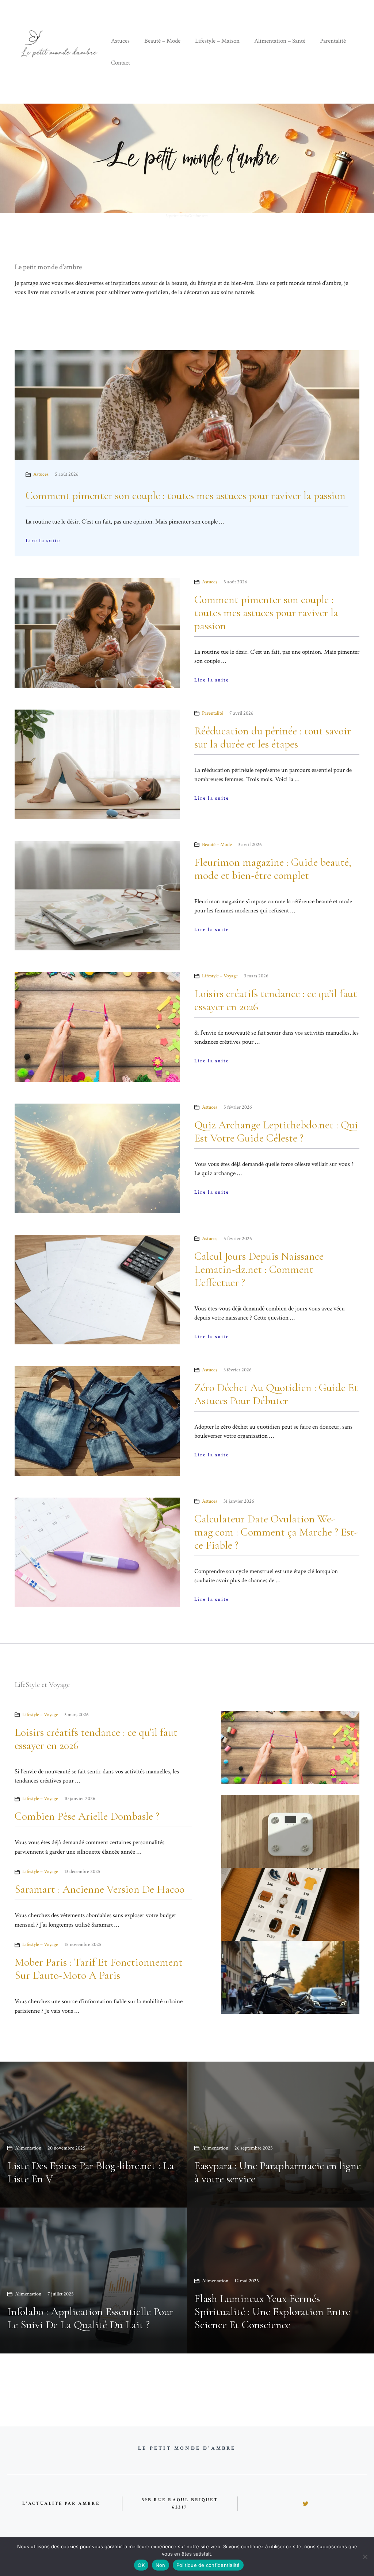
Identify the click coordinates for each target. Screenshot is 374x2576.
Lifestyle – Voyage (220, 976)
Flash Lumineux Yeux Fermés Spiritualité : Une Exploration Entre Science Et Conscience (272, 2312)
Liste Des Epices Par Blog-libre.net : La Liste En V (91, 2172)
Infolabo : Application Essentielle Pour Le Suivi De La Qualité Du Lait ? (90, 2318)
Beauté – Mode (162, 41)
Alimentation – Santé (280, 41)
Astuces (120, 41)
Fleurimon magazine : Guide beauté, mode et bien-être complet (273, 869)
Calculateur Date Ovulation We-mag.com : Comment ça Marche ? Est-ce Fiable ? (276, 1532)
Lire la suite (43, 541)
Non (161, 2565)
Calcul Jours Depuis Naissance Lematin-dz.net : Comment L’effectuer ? (259, 1269)
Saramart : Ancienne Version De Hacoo (100, 1889)
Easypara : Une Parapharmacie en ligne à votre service (278, 2172)
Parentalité (333, 41)
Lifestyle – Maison (217, 41)
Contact (121, 63)
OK (141, 2565)
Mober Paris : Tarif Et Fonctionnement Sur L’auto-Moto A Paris (99, 1969)
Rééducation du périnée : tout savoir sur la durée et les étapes (273, 737)
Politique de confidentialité (208, 2565)
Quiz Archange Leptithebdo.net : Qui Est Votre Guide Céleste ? (276, 1131)
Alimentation (28, 2148)
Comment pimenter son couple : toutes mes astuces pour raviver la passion (186, 496)
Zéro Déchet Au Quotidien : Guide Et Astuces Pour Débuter (276, 1394)
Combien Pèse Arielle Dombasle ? (87, 1816)
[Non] (365, 2557)
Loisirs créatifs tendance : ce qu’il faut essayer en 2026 (276, 1000)
